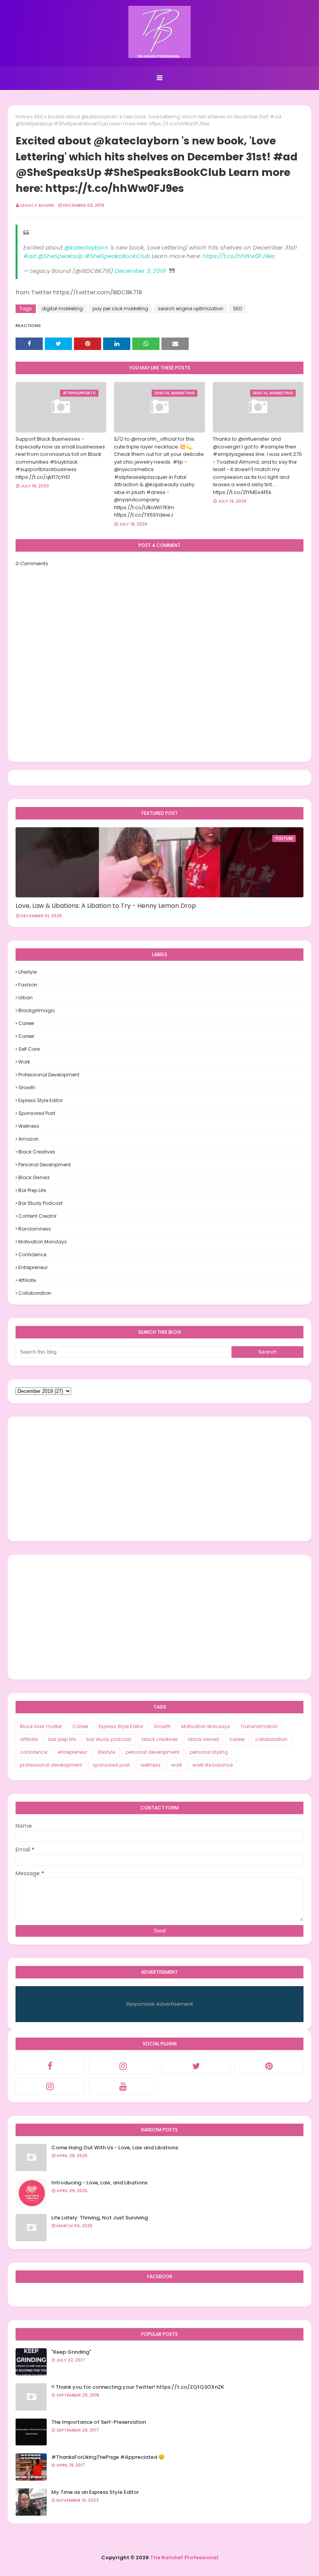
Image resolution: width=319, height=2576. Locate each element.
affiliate (27, 1280)
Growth (27, 1088)
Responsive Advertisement (159, 2004)
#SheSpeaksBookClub (117, 256)
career (26, 1036)
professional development (49, 1075)
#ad (30, 256)
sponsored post (37, 1113)
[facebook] (50, 2066)
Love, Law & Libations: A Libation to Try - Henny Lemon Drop (106, 906)
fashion (28, 985)
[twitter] (196, 2066)
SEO (39, 117)
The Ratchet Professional (184, 2558)
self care (29, 1049)
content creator (37, 1216)
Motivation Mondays (43, 1242)
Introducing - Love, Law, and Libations (99, 2183)
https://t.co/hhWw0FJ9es (239, 256)
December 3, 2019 (140, 271)
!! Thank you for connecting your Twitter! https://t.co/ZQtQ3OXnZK (138, 2387)
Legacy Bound (37, 205)
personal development (45, 1165)
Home (23, 117)
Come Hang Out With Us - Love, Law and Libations (115, 2148)
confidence (32, 1255)
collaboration (35, 1293)
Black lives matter (41, 1726)
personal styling (209, 1752)
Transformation (259, 1726)
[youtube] (123, 2086)
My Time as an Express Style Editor (95, 2492)
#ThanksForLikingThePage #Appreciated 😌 (108, 2457)
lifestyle (27, 972)
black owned (34, 1177)
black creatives (37, 1152)
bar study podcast (40, 1203)
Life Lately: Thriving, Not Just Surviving (100, 2218)
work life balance (213, 1765)
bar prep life (32, 1190)
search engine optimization (191, 309)
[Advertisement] (159, 1479)
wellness (29, 1126)
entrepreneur (33, 1267)
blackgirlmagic (37, 1010)
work (24, 1062)
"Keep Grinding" (71, 2352)
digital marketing (62, 309)
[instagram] (123, 2066)
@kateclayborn (86, 247)
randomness (35, 1229)
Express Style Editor (40, 1100)
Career (26, 1023)
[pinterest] (269, 2066)
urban (25, 998)
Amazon (28, 1139)
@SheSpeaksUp (60, 256)
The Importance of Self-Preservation (99, 2422)
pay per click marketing (120, 309)
